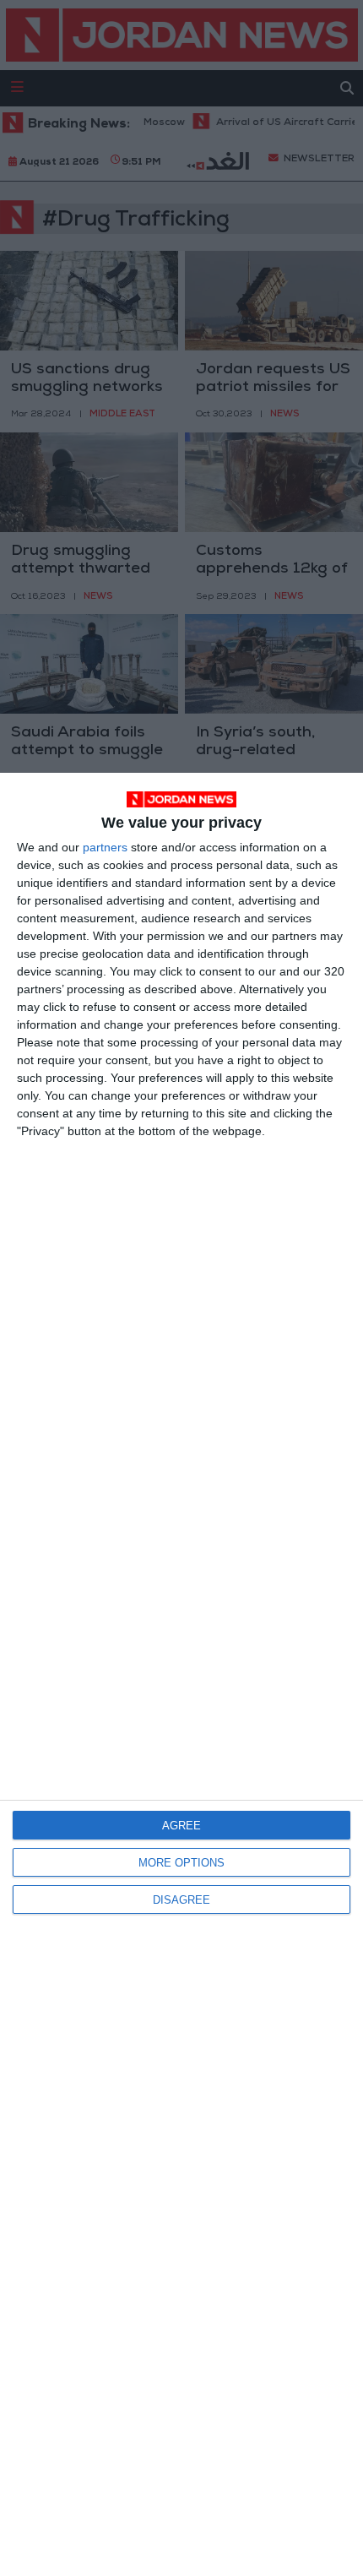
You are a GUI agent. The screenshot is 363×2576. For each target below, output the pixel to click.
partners (105, 847)
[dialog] (181, 1674)
